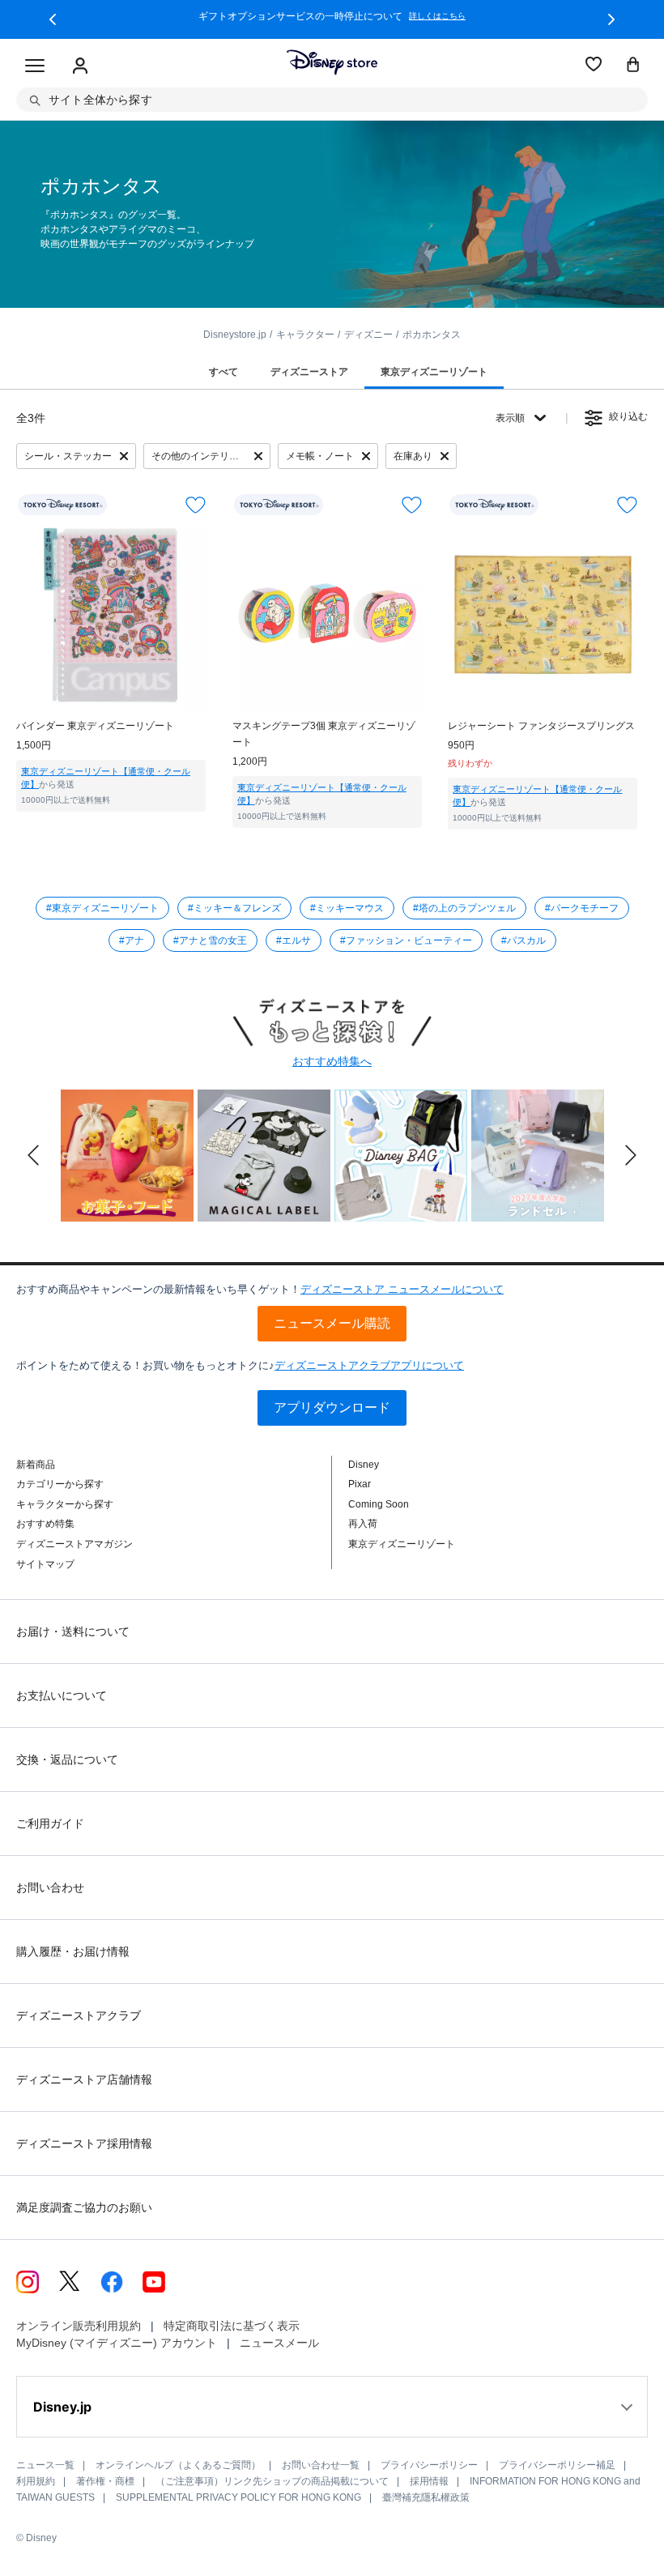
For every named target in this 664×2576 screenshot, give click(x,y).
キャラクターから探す (65, 1504)
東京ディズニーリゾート (402, 1544)
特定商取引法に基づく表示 (232, 2326)
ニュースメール (279, 2343)
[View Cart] (633, 66)
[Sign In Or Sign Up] (80, 66)
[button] (53, 19)
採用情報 (429, 2481)
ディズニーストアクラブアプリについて (369, 1365)
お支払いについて (62, 1695)
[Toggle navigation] (35, 66)
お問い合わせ (50, 1887)
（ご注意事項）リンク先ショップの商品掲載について (272, 2481)
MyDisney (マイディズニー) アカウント (117, 2343)
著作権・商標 (105, 2481)
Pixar (360, 1484)
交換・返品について (67, 1759)
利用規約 (36, 2481)
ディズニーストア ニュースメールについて (402, 1289)
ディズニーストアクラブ (79, 2015)
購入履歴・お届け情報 (73, 1951)
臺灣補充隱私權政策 (426, 2497)
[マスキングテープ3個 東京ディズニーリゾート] (327, 615)
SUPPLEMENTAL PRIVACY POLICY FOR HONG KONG (238, 2497)
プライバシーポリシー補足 (557, 2465)
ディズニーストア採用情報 (84, 2143)
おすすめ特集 (45, 1524)
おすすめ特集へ (332, 1061)
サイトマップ (45, 1564)
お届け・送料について (73, 1631)
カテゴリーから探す (60, 1484)
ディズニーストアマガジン (74, 1544)
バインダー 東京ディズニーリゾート (95, 726)
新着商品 (36, 1465)
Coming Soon (379, 1504)
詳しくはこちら (437, 16)
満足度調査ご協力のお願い (84, 2207)
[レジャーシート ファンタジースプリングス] (543, 615)
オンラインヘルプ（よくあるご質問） (178, 2465)
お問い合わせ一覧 (321, 2465)
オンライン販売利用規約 (79, 2326)
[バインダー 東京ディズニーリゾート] (111, 615)
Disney (364, 1465)
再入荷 (363, 1524)
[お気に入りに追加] (196, 505)
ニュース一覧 (45, 2465)
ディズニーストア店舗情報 (84, 2079)
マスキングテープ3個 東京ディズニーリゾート (324, 734)
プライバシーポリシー (429, 2465)
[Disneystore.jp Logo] (332, 62)
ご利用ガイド (50, 1823)
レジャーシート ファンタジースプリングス (541, 726)
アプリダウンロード (332, 1407)
